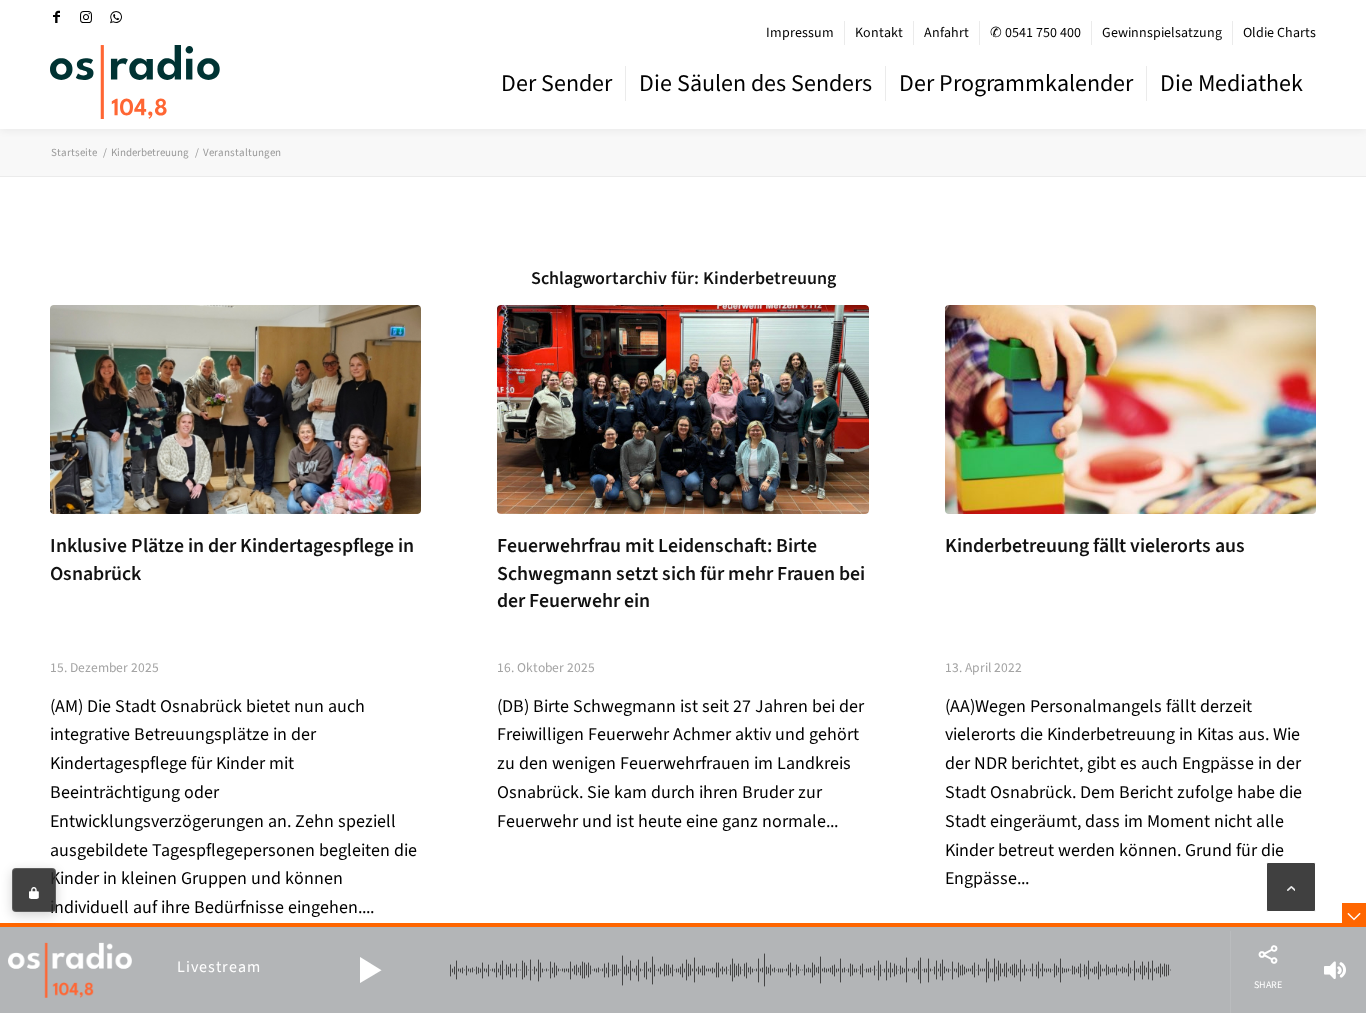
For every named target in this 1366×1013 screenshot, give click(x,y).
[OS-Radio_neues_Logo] (135, 82)
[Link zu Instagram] (86, 17)
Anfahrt (946, 33)
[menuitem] (800, 33)
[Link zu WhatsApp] (116, 17)
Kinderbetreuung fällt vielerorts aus (1095, 546)
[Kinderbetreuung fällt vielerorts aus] (1130, 409)
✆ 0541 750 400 (1035, 33)
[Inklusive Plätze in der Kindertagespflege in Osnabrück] (235, 409)
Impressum (800, 33)
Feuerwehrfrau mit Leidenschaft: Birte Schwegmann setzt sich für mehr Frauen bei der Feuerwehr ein (681, 573)
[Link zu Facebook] (56, 17)
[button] (370, 970)
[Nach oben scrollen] (1291, 887)
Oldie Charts (1279, 33)
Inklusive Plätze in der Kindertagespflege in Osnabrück (232, 560)
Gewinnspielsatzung (1162, 33)
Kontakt (879, 33)
